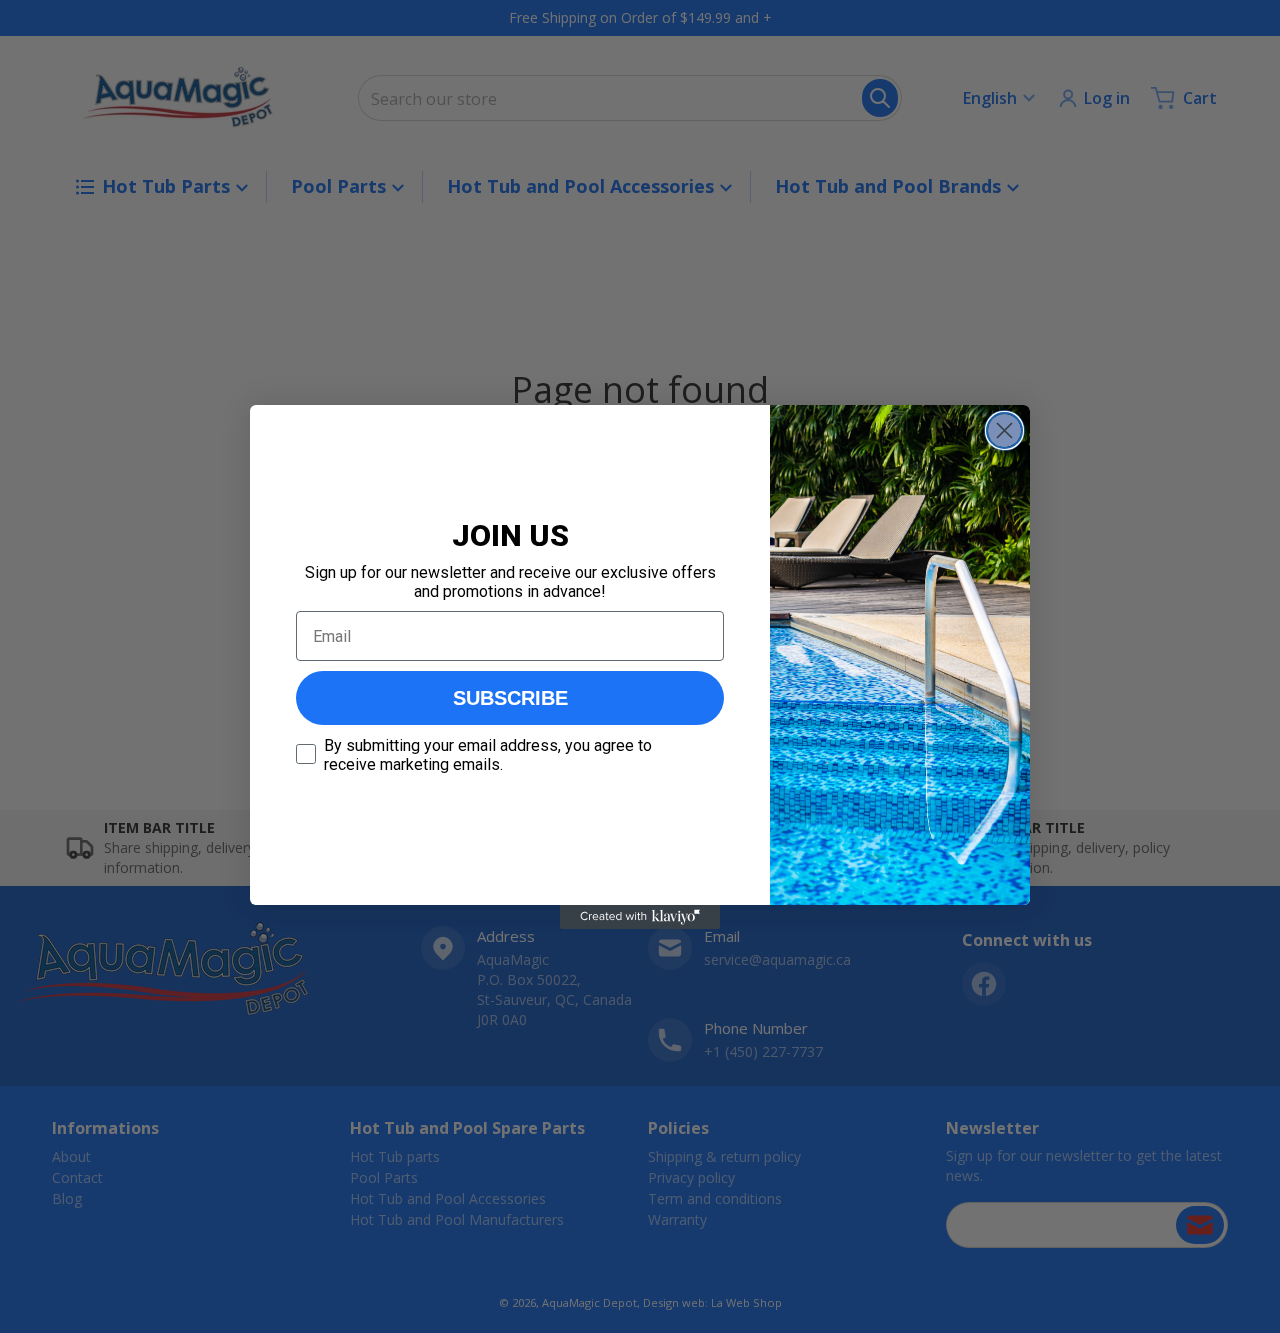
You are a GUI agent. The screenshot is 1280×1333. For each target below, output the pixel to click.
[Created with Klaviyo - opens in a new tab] (640, 917)
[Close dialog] (1004, 430)
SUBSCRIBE (510, 698)
